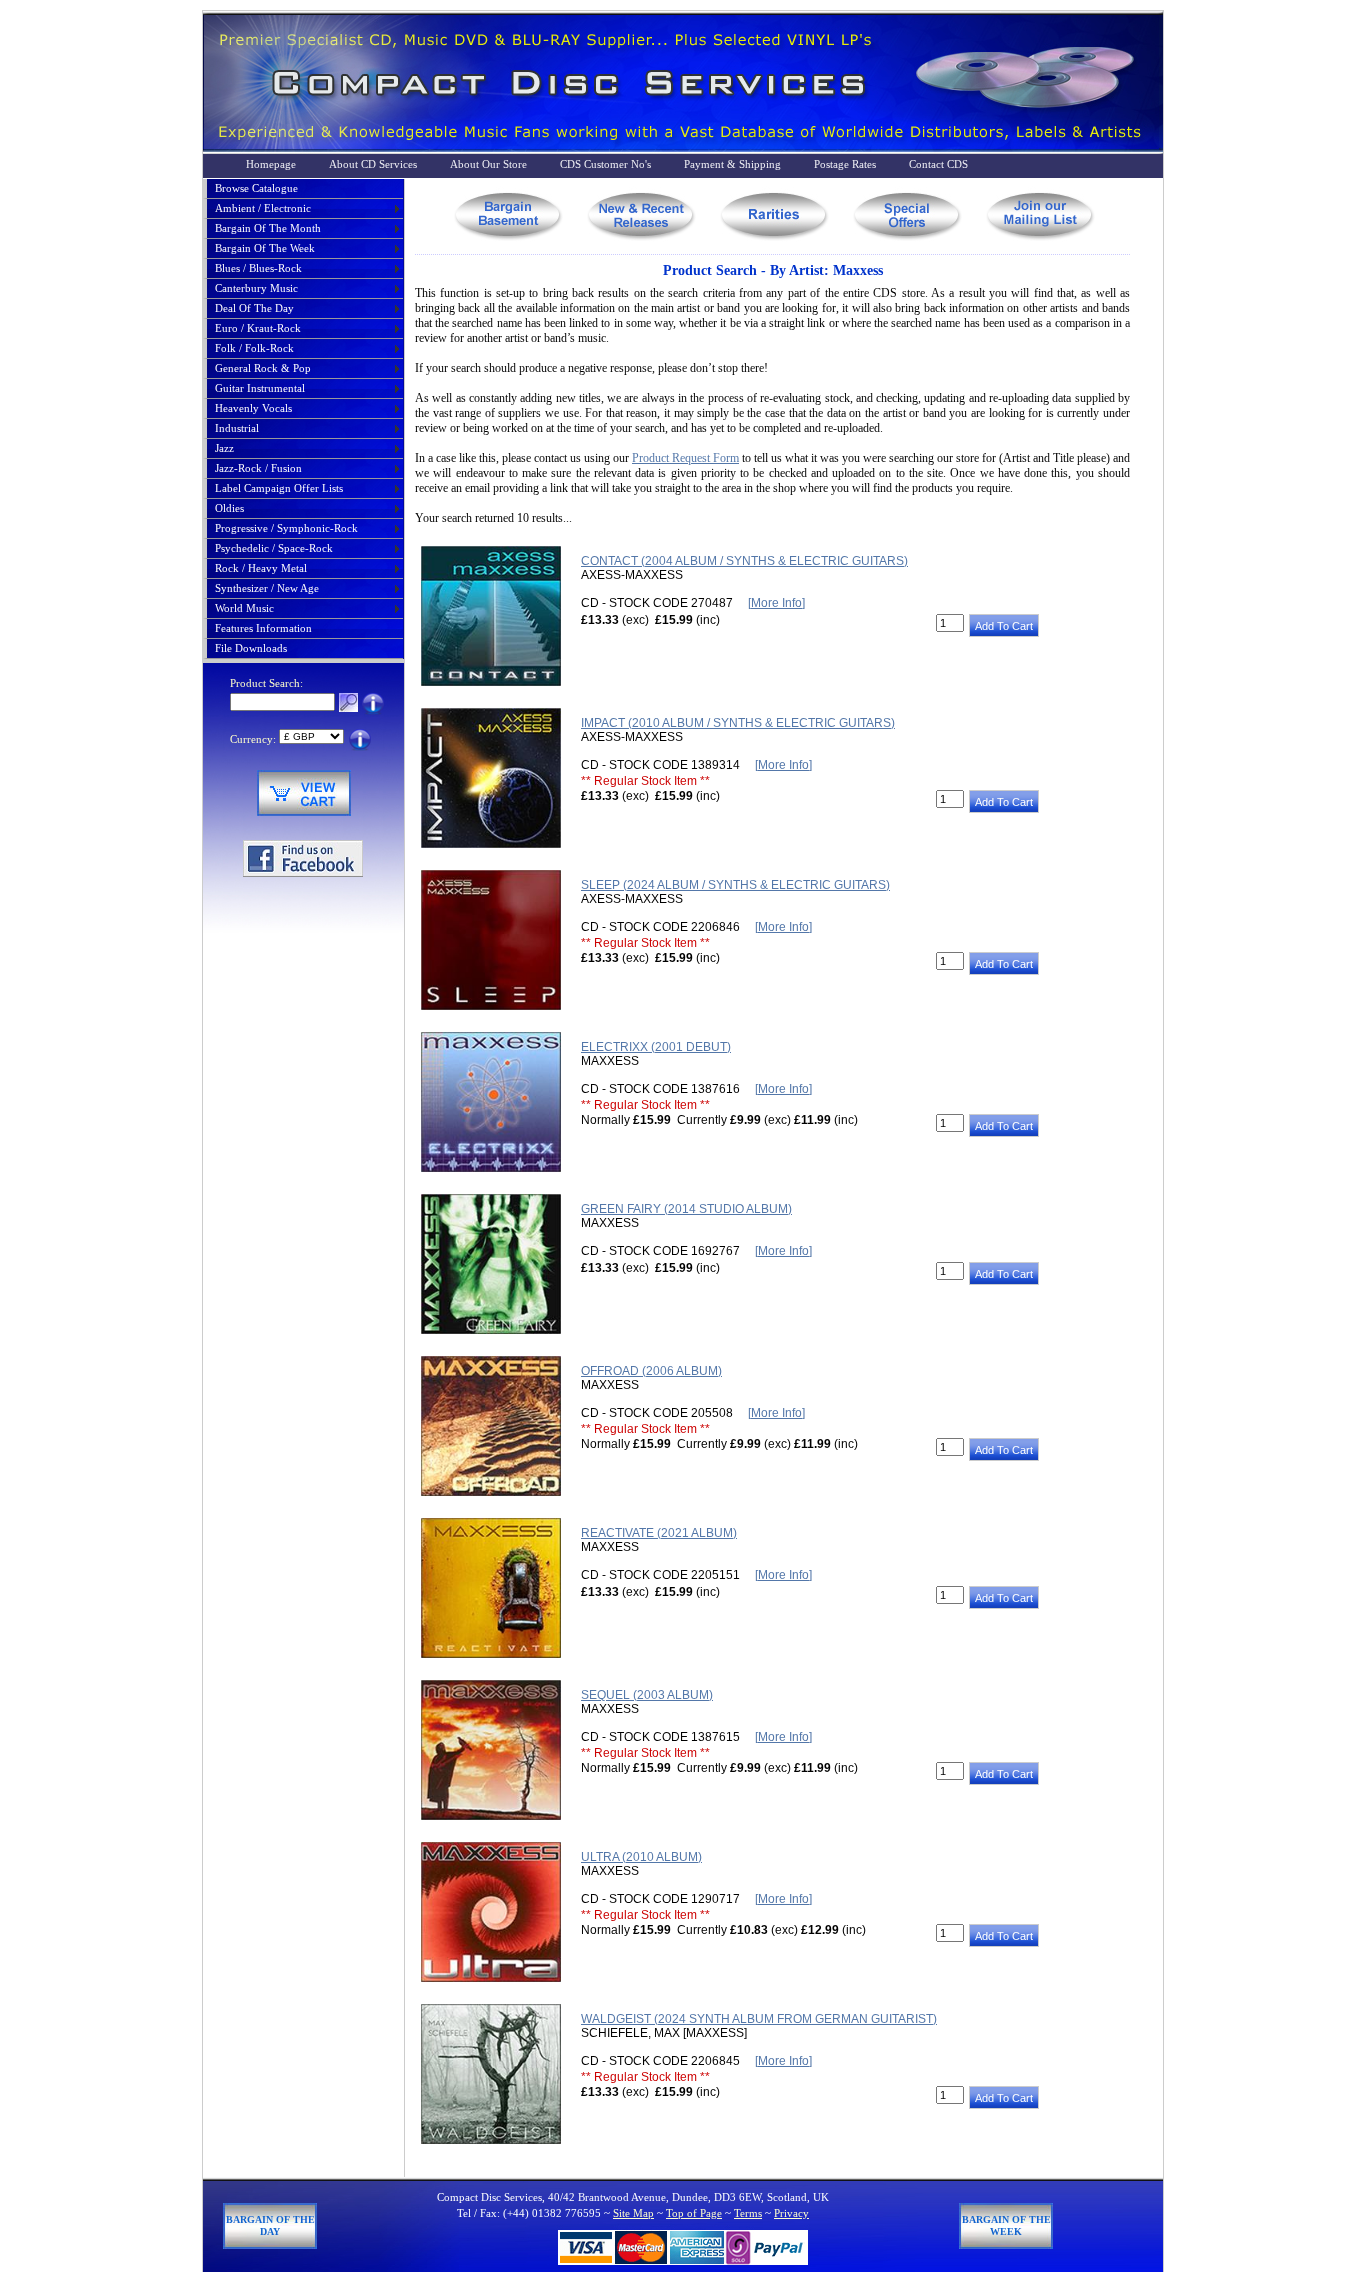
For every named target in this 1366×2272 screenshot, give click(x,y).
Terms (748, 2213)
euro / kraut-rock (258, 328)
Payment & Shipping (732, 164)
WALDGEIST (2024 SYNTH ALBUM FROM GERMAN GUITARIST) (759, 2019)
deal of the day (254, 308)
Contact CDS (938, 164)
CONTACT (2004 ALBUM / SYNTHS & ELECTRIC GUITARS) (744, 561)
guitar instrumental (260, 388)
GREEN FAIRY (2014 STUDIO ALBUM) (686, 1209)
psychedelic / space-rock (274, 548)
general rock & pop (263, 368)
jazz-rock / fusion (258, 468)
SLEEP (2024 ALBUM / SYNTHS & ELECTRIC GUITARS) (735, 885)
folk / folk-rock (254, 348)
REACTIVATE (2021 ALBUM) (659, 1533)
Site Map (633, 2213)
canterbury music (256, 288)
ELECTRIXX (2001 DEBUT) (656, 1047)
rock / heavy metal (261, 568)
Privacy (791, 2213)
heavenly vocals (253, 408)
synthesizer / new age (267, 588)
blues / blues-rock (258, 268)
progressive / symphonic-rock (286, 528)
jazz (224, 448)
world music (244, 608)
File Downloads (251, 648)
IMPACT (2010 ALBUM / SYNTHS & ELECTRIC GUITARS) (738, 723)
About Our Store (488, 164)
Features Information (263, 628)
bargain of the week (265, 248)
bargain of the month (268, 228)
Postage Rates (845, 164)
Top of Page (694, 2213)
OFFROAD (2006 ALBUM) (651, 1371)
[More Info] (776, 603)
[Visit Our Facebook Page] (303, 873)
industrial (237, 428)
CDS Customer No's (605, 164)
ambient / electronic (263, 208)
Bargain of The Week (1006, 2225)
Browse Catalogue (256, 188)
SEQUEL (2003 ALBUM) (647, 1695)
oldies (229, 508)
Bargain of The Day (270, 2225)
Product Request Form (685, 458)
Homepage (271, 164)
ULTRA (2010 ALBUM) (641, 1857)
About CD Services (373, 164)
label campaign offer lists (279, 488)
